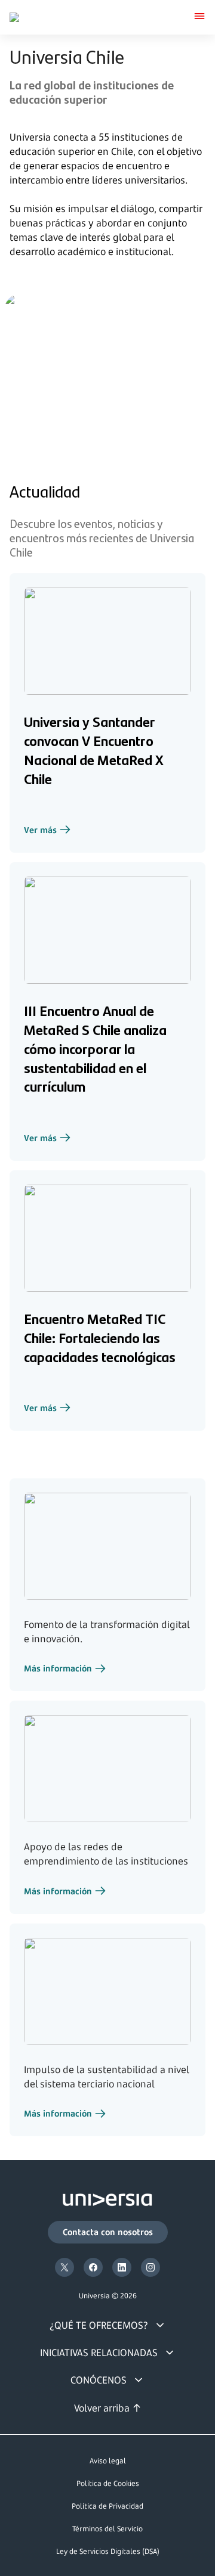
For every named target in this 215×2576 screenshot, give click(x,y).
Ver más (47, 831)
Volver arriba (102, 2408)
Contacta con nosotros (108, 2232)
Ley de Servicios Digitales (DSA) (108, 2551)
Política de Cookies (108, 2483)
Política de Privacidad (107, 2506)
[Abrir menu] (199, 17)
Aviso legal (108, 2461)
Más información (65, 1670)
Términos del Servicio (107, 2529)
